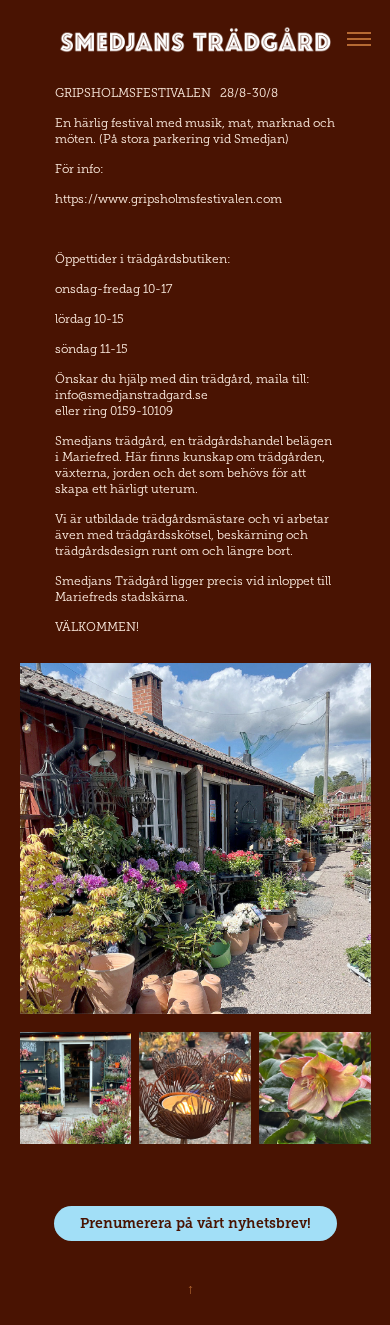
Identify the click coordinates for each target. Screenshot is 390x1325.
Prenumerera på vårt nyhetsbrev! (195, 1223)
